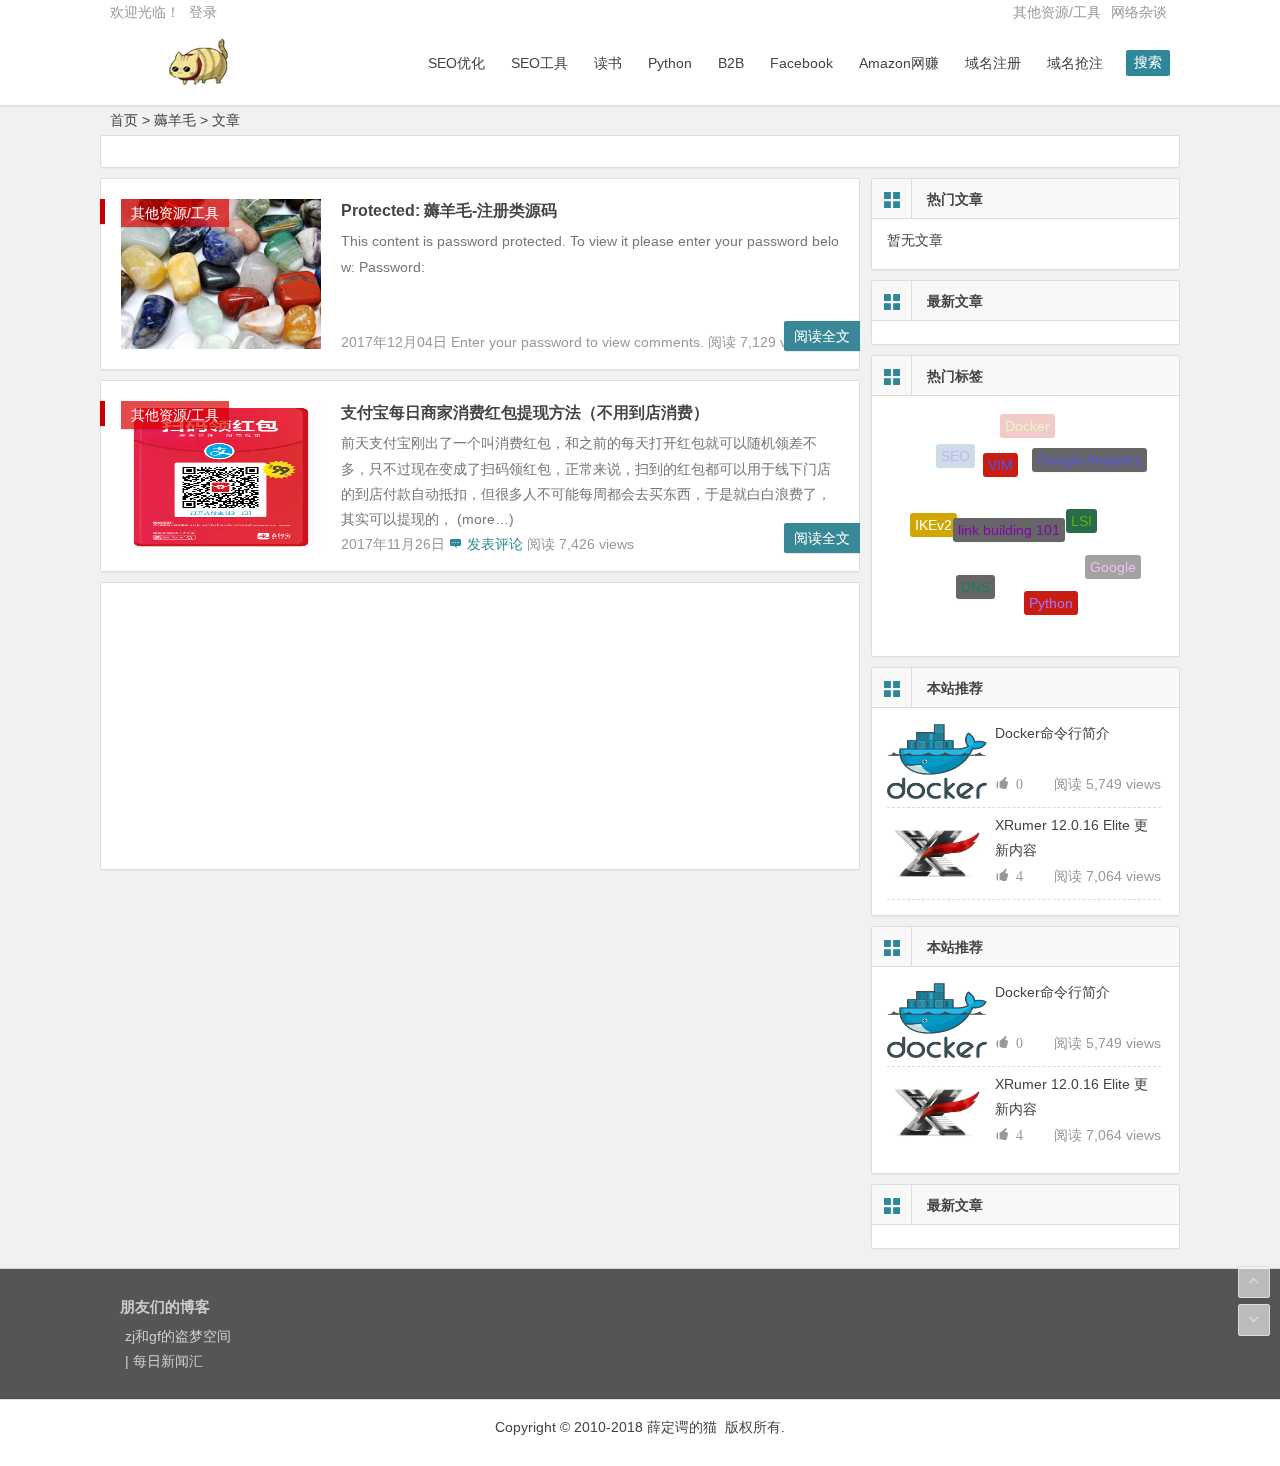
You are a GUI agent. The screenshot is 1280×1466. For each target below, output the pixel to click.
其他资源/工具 (1057, 12)
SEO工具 (539, 63)
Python (670, 63)
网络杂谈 (1139, 12)
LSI (1081, 510)
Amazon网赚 (899, 63)
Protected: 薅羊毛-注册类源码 (449, 210)
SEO (955, 454)
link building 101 (1009, 517)
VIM (1000, 456)
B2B (731, 63)
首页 (124, 120)
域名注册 (993, 63)
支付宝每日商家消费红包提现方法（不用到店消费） (525, 412)
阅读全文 (822, 336)
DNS (975, 578)
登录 (203, 12)
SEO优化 (456, 63)
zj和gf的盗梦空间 (178, 1336)
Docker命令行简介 (1052, 733)
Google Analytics (1089, 455)
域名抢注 (1075, 63)
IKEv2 (933, 520)
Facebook (801, 63)
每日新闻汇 (168, 1361)
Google (1113, 563)
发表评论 (493, 544)
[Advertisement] (480, 729)
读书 (608, 63)
